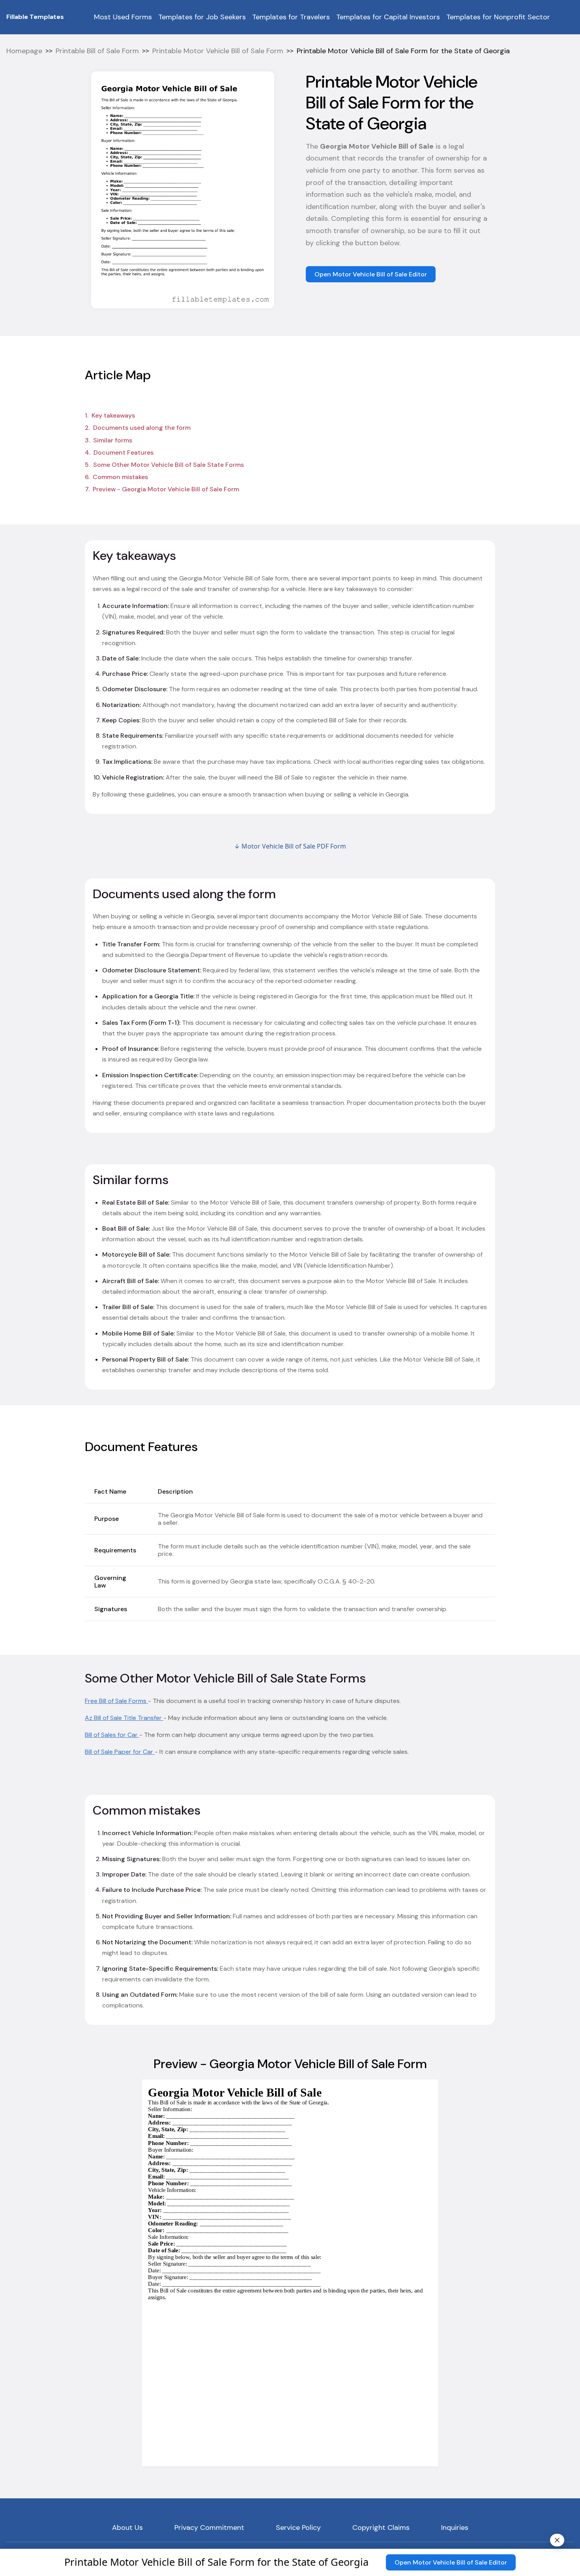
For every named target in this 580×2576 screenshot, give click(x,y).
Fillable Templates (35, 17)
